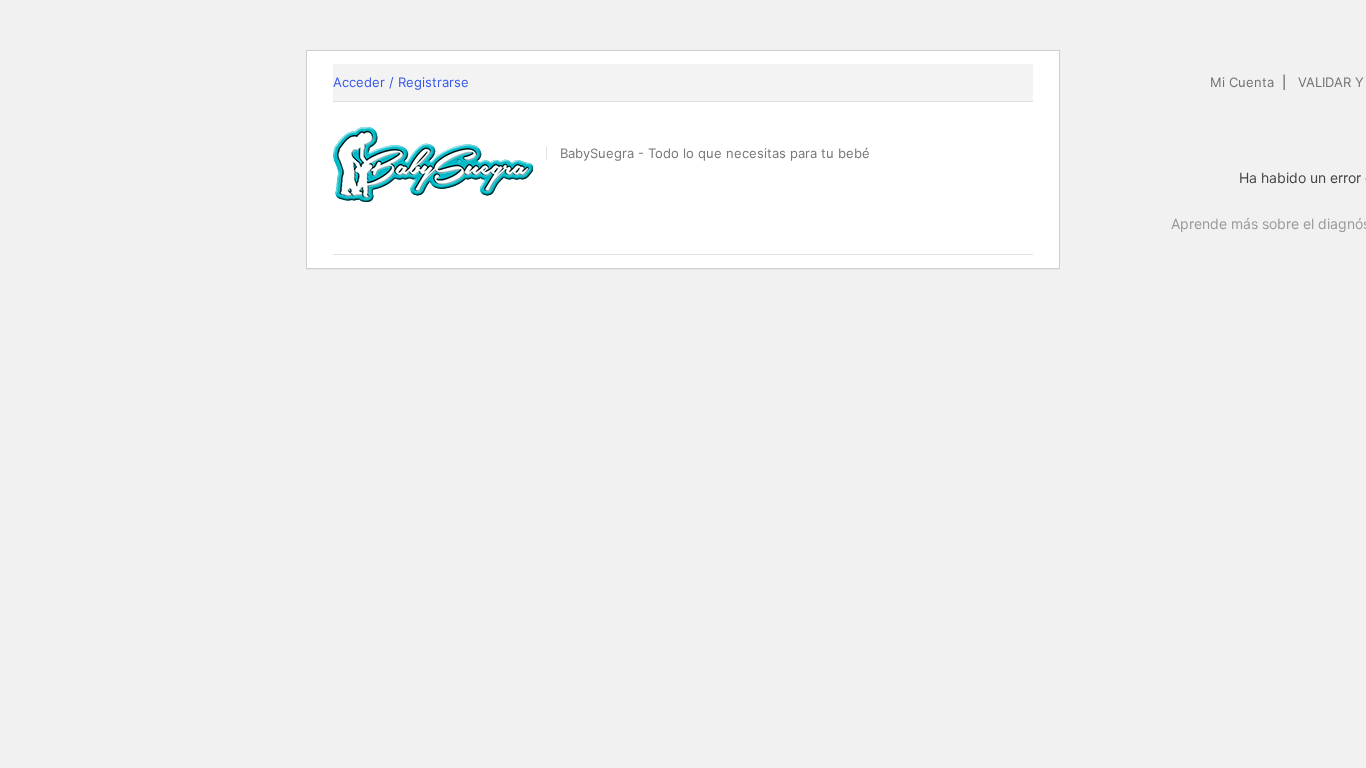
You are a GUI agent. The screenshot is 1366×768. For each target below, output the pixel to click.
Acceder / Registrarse (401, 82)
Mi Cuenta (1242, 82)
